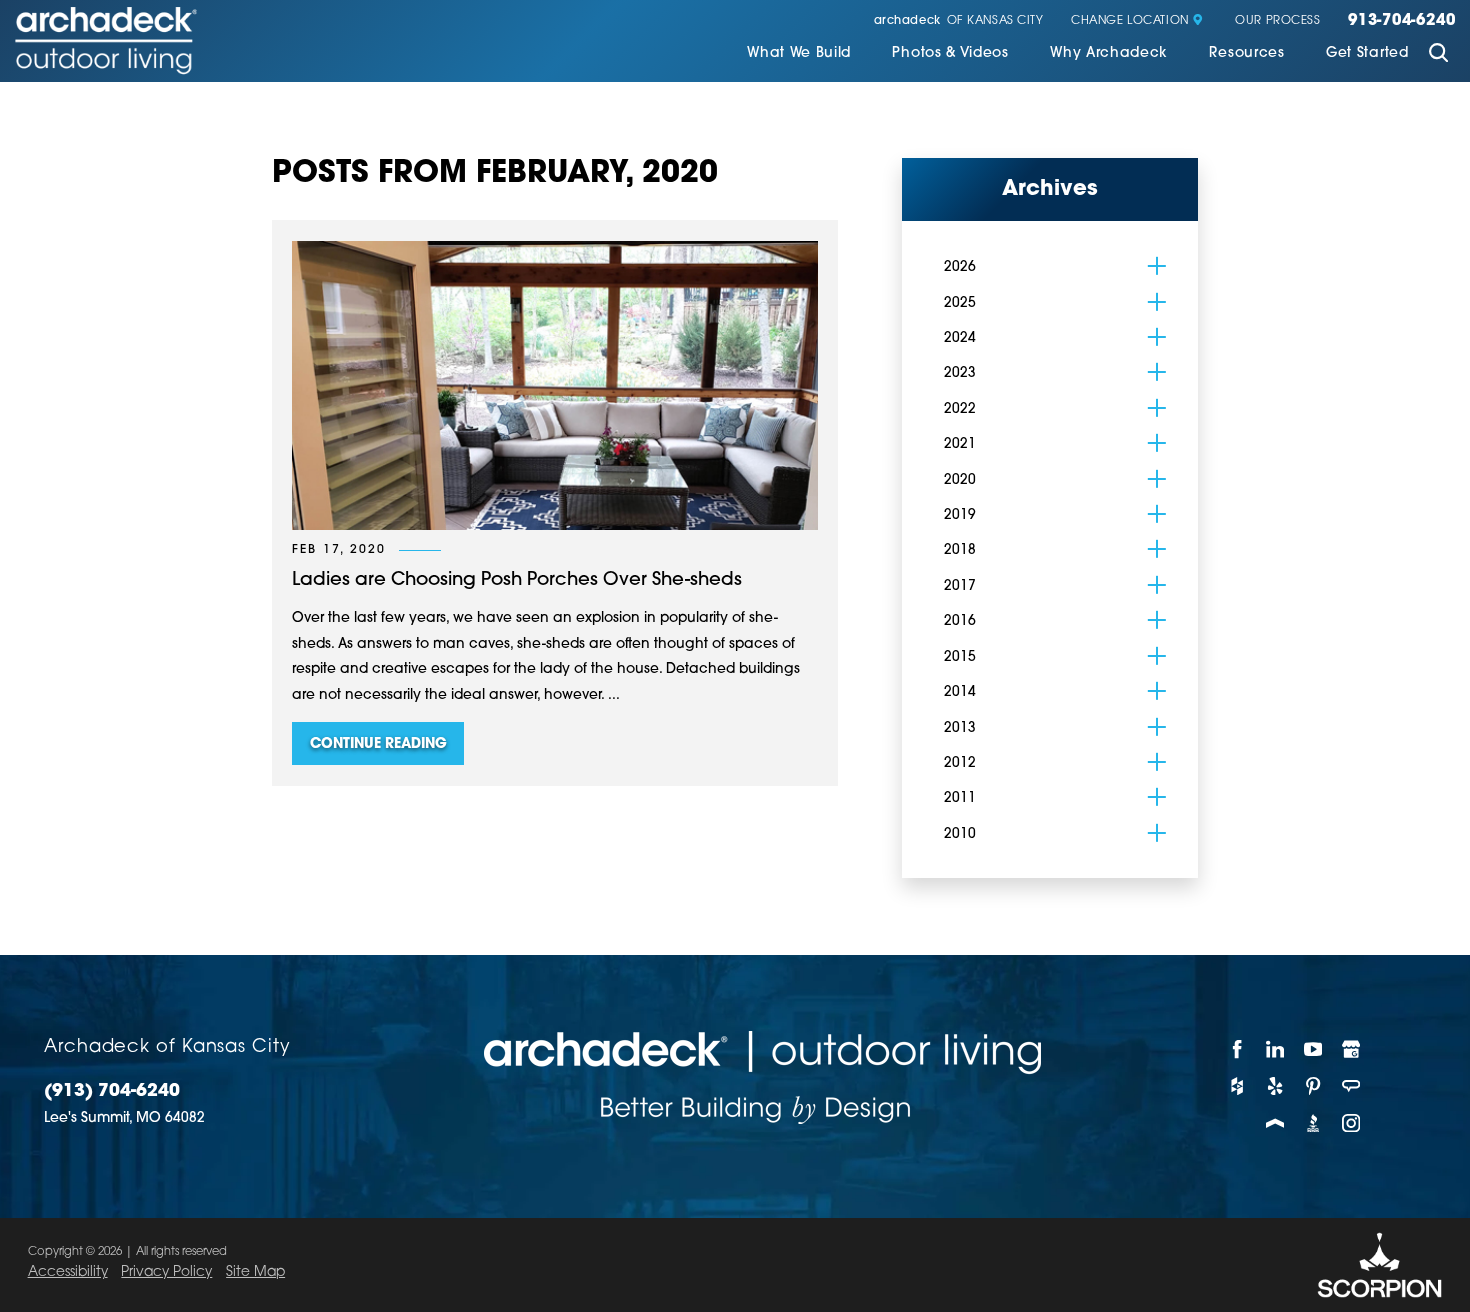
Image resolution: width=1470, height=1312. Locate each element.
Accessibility (68, 1272)
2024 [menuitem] (960, 338)
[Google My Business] (1352, 1049)
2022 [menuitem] (960, 409)
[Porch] (1276, 1122)
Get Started (1367, 53)
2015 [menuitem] (960, 657)
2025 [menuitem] (960, 303)
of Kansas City (959, 21)
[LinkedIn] (1276, 1049)
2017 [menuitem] (960, 586)
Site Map (255, 1272)
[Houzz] (1238, 1086)
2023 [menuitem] (960, 373)
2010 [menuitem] (960, 834)
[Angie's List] (1352, 1086)
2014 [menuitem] (960, 692)
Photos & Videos (950, 53)
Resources (1246, 53)
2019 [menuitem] (960, 515)
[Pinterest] (1314, 1086)
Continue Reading (378, 744)
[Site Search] (1438, 55)
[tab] (1157, 266)
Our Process (1277, 21)
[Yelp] (1276, 1086)
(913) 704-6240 (112, 1091)
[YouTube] (1314, 1049)
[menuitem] (799, 55)
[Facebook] (1238, 1049)
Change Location (1130, 21)
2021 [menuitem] (960, 444)
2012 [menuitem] (960, 763)
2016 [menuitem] (960, 621)
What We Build (799, 53)
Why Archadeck (1109, 53)
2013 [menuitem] (960, 728)
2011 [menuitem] (960, 798)
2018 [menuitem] (960, 550)
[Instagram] (1352, 1122)
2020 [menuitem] (960, 480)
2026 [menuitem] (960, 267)
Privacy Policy (166, 1272)
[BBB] (1314, 1122)
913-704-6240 (1401, 21)
